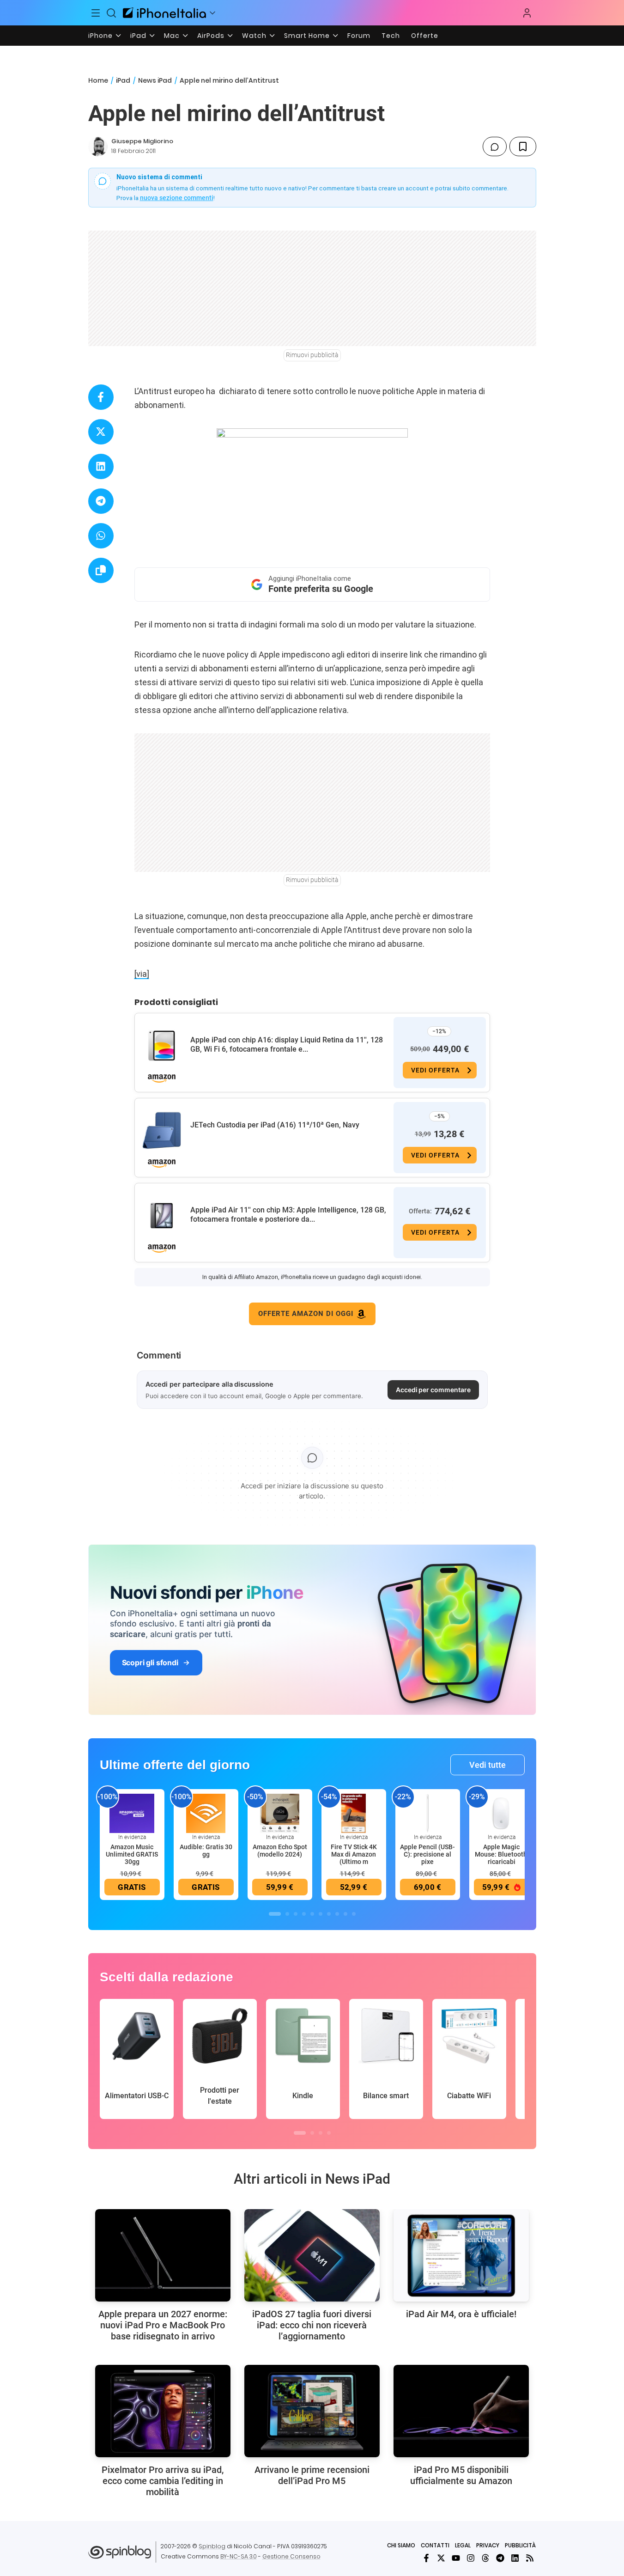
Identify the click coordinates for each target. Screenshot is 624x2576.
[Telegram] (500, 2558)
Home (98, 80)
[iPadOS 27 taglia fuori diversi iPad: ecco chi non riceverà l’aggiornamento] (312, 2255)
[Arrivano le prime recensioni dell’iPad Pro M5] (312, 2411)
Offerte (425, 36)
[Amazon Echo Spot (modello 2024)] (280, 1813)
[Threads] (485, 2558)
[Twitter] (441, 2558)
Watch (254, 36)
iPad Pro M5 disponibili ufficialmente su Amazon (461, 2475)
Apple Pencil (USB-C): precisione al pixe (427, 1854)
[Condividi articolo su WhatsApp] (101, 536)
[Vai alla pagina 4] (304, 1914)
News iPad (155, 80)
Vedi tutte (488, 1765)
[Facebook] (426, 2558)
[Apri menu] (212, 13)
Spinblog (212, 2546)
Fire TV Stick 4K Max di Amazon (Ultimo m (354, 1854)
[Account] (527, 13)
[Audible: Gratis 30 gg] (206, 1813)
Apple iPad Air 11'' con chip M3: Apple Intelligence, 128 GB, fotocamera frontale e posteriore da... (288, 1215)
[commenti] (495, 146)
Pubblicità (520, 2545)
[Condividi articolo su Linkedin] (101, 466)
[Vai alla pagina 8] (337, 1914)
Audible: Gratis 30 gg (206, 1851)
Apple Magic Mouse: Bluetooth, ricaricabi (502, 1854)
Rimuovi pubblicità (312, 355)
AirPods (211, 36)
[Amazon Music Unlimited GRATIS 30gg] (132, 1813)
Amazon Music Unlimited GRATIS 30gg (132, 1854)
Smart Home (307, 36)
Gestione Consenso (291, 2556)
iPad (138, 36)
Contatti (435, 2545)
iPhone (100, 36)
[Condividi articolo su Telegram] (101, 501)
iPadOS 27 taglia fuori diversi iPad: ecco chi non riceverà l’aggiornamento (312, 2325)
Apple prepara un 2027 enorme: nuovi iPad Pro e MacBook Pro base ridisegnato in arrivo (163, 2325)
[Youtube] (456, 2558)
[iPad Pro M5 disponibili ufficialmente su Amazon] (461, 2411)
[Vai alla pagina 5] (312, 1914)
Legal (463, 2545)
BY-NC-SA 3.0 (239, 2556)
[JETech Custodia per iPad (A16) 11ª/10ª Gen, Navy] (162, 1131)
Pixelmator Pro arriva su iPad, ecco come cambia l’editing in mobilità (163, 2481)
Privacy (488, 2545)
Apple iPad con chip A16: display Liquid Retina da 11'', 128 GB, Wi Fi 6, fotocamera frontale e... (287, 1044)
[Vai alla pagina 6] (321, 1914)
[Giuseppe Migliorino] (98, 146)
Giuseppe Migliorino (142, 141)
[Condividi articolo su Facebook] (101, 397)
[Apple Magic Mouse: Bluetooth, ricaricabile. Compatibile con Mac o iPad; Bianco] (502, 1813)
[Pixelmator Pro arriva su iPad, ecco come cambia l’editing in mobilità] (163, 2411)
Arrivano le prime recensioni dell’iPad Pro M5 (312, 2475)
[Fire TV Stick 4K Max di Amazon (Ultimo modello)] (354, 1813)
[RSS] (530, 2558)
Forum (359, 36)
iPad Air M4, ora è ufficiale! (461, 2314)
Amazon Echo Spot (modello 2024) (280, 1851)
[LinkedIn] (515, 2558)
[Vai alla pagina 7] (329, 1914)
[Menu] (96, 13)
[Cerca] (111, 13)
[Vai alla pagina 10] (354, 1914)
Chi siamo (401, 2545)
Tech (391, 36)
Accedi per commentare (433, 1390)
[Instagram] (471, 2558)
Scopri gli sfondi (150, 1663)
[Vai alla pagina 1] (275, 1914)
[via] (142, 974)
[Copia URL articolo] (101, 570)
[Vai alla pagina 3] (296, 1914)
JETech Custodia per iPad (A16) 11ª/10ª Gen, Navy (275, 1125)
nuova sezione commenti (177, 198)
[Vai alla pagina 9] (345, 1914)
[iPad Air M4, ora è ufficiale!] (461, 2255)
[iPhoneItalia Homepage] (164, 13)
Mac (172, 36)
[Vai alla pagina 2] (287, 1914)
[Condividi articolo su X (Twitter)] (101, 432)
